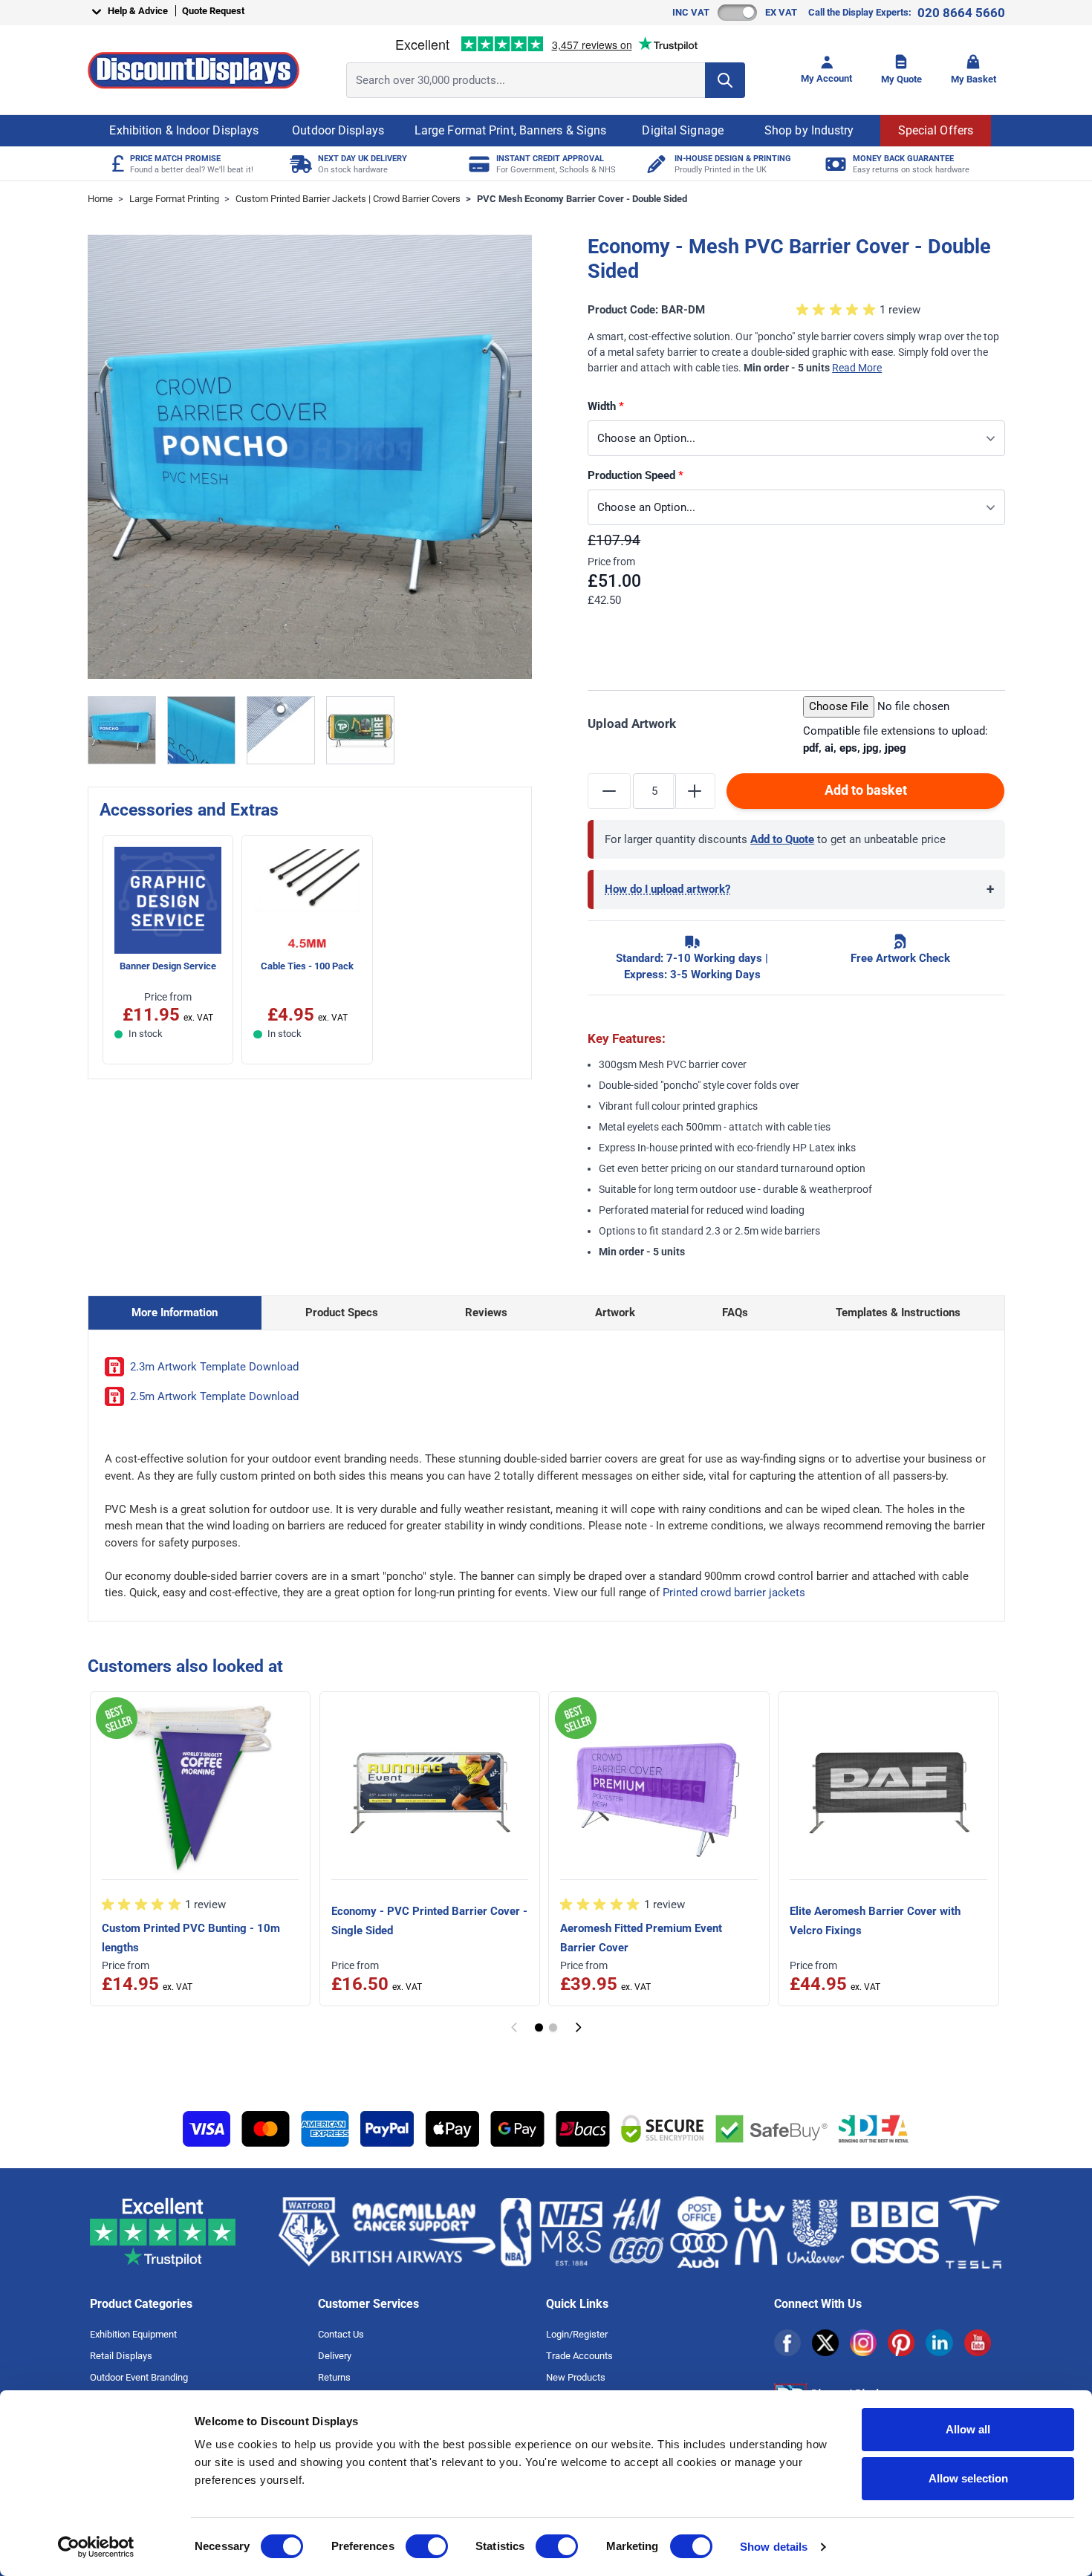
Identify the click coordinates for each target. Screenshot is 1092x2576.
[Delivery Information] (299, 164)
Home (100, 199)
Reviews (486, 1313)
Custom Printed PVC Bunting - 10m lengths (191, 1938)
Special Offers (936, 130)
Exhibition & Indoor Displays (184, 130)
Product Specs (342, 1313)
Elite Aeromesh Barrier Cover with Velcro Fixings (875, 1921)
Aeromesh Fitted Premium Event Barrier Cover (641, 1938)
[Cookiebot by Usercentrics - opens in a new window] (96, 2547)
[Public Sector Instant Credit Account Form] (477, 164)
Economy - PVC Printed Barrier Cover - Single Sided (429, 1921)
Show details (774, 2547)
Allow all (968, 2429)
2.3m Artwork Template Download (214, 1367)
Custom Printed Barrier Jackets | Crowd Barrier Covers (348, 199)
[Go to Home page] (194, 70)
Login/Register (577, 2334)
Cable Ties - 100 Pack (307, 966)
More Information (175, 1313)
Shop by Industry (809, 130)
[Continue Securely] (578, 2027)
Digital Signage (683, 130)
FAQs (735, 1313)
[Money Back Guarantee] (834, 164)
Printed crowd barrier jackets (734, 1593)
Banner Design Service (168, 966)
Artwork (615, 1313)
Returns (334, 2377)
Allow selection (968, 2478)
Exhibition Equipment (133, 2334)
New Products (576, 2377)
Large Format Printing (174, 199)
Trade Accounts (579, 2356)
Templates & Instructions (898, 1313)
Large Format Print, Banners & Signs (511, 130)
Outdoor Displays (338, 130)
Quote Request (213, 11)
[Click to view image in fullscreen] (310, 457)
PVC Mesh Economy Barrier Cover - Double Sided (582, 199)
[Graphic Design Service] (656, 164)
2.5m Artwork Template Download (214, 1396)
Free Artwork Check (900, 958)
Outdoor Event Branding (139, 2377)
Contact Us (341, 2334)
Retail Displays (121, 2356)
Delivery (335, 2356)
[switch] (427, 2546)
